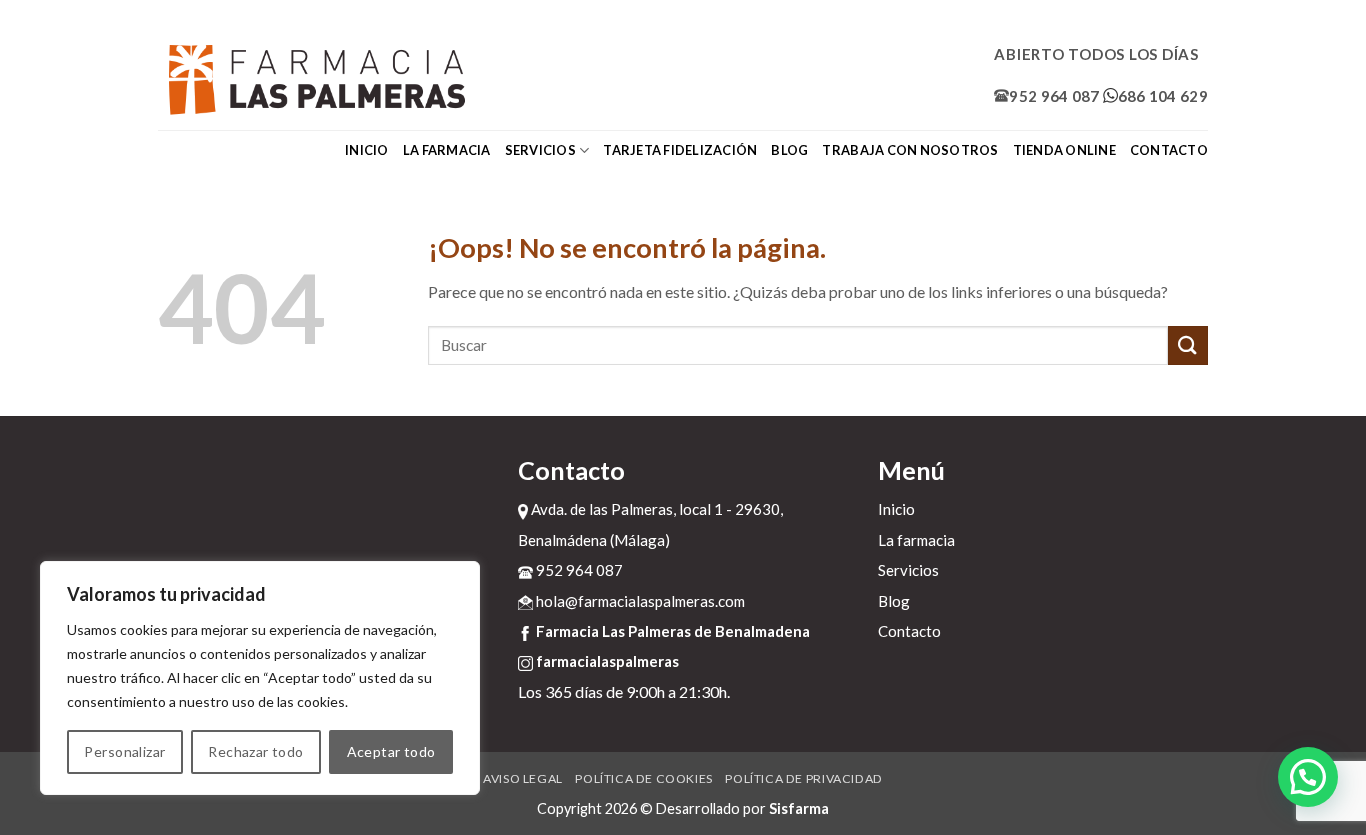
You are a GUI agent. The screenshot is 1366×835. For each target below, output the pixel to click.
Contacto (1169, 150)
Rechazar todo (255, 751)
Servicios (540, 150)
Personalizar (124, 751)
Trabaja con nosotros (910, 150)
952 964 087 (1054, 96)
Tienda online (1064, 150)
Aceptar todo (391, 751)
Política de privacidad (803, 778)
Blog (789, 150)
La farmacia (447, 150)
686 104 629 (1163, 96)
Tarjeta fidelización (680, 150)
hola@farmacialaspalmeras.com (639, 601)
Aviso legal (523, 778)
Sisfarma (799, 808)
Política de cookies (644, 778)
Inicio (367, 150)
